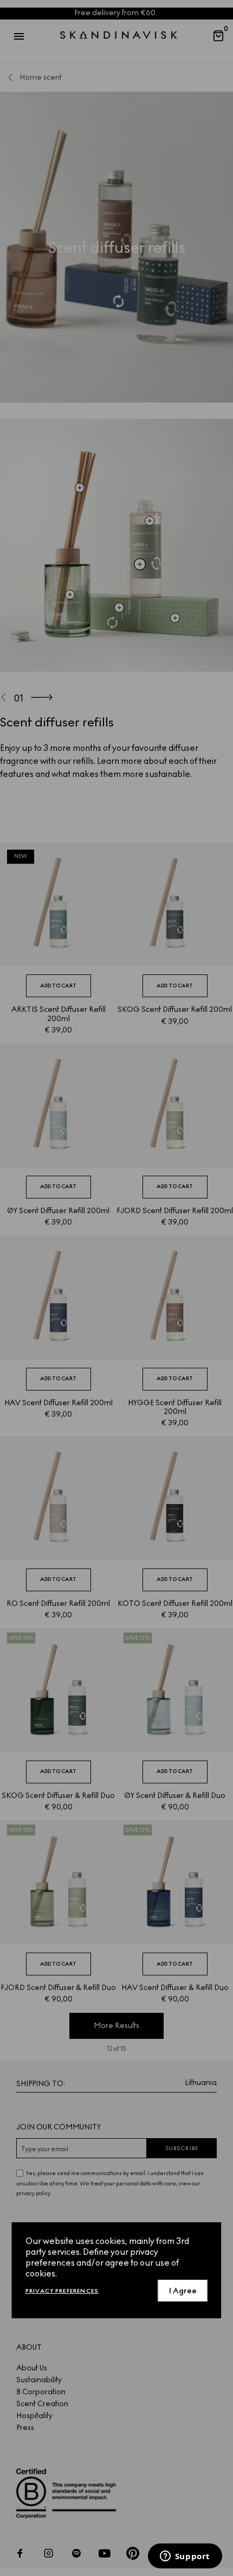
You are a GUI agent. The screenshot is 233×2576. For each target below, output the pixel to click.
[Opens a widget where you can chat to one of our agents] (185, 2557)
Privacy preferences (62, 2291)
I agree (183, 2291)
